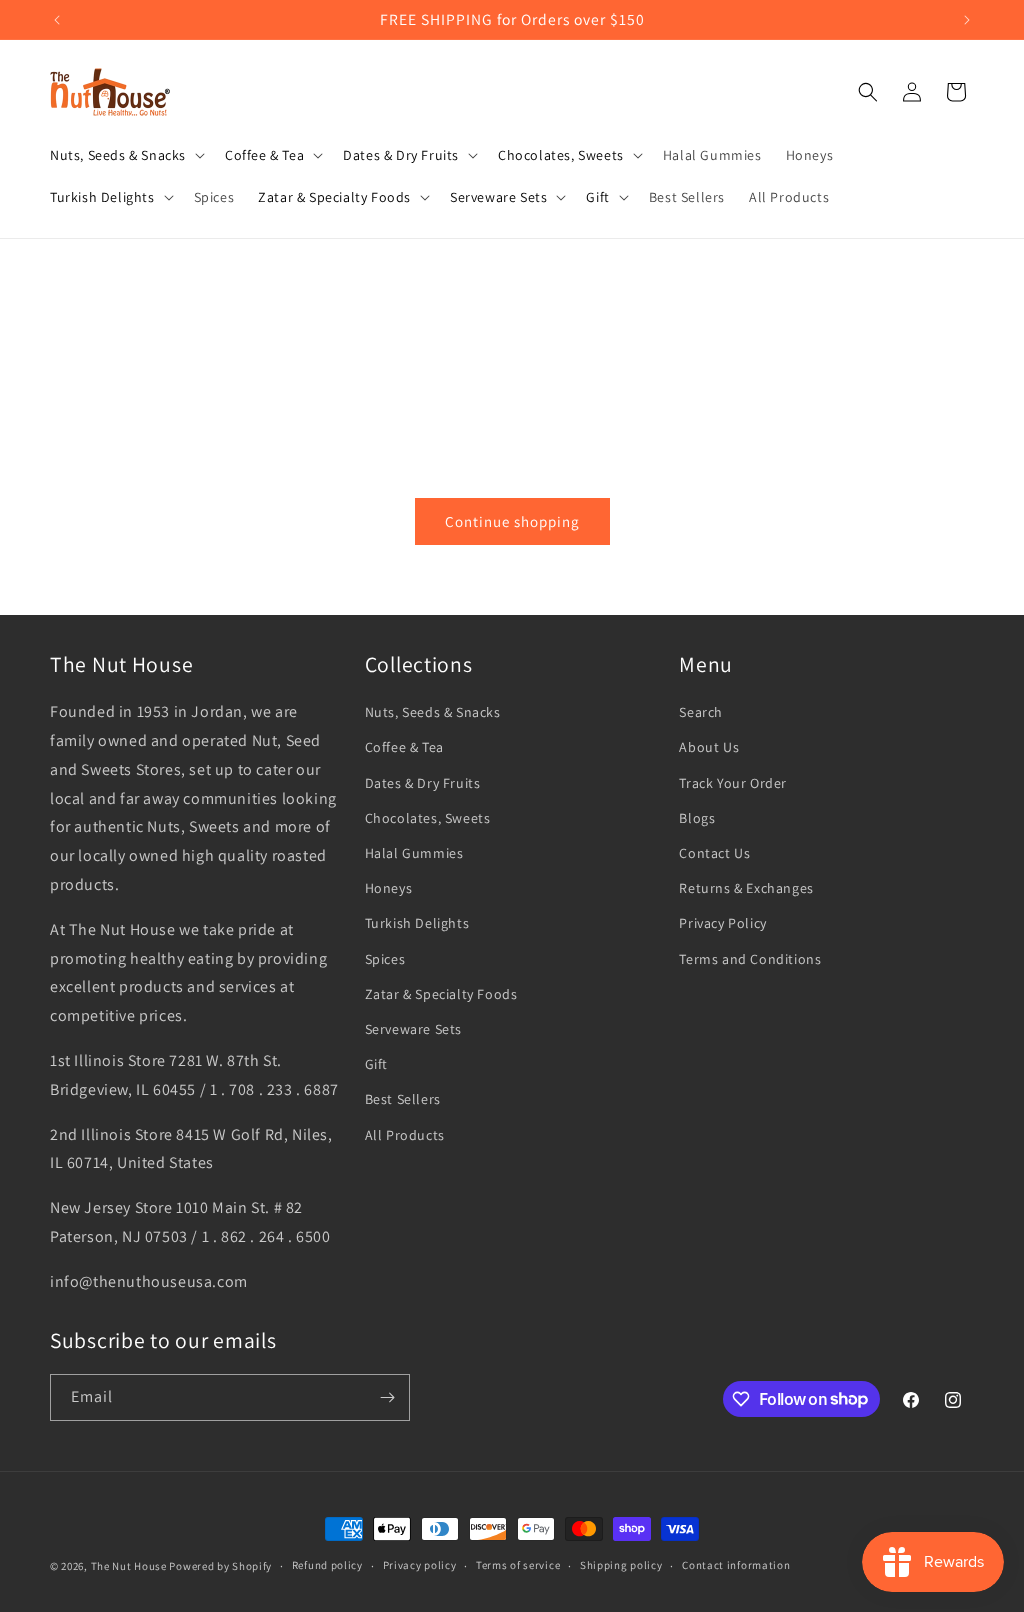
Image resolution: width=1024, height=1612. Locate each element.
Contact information (736, 1565)
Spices (385, 959)
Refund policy (327, 1565)
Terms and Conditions (750, 959)
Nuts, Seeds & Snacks (433, 712)
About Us (709, 747)
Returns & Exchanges (746, 888)
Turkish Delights (417, 923)
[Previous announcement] (57, 20)
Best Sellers (403, 1099)
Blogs (697, 818)
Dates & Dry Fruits (423, 783)
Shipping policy (621, 1565)
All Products (405, 1135)
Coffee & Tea (404, 747)
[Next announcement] (967, 20)
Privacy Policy (722, 923)
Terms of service (518, 1565)
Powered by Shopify (220, 1566)
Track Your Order (733, 783)
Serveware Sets (413, 1029)
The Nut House (129, 1566)
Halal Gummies (414, 853)
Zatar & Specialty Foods (441, 994)
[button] (125, 155)
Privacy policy (420, 1565)
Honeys (389, 888)
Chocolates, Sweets (428, 818)
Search (701, 712)
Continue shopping (512, 521)
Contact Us (714, 853)
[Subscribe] (387, 1397)
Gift (376, 1064)
